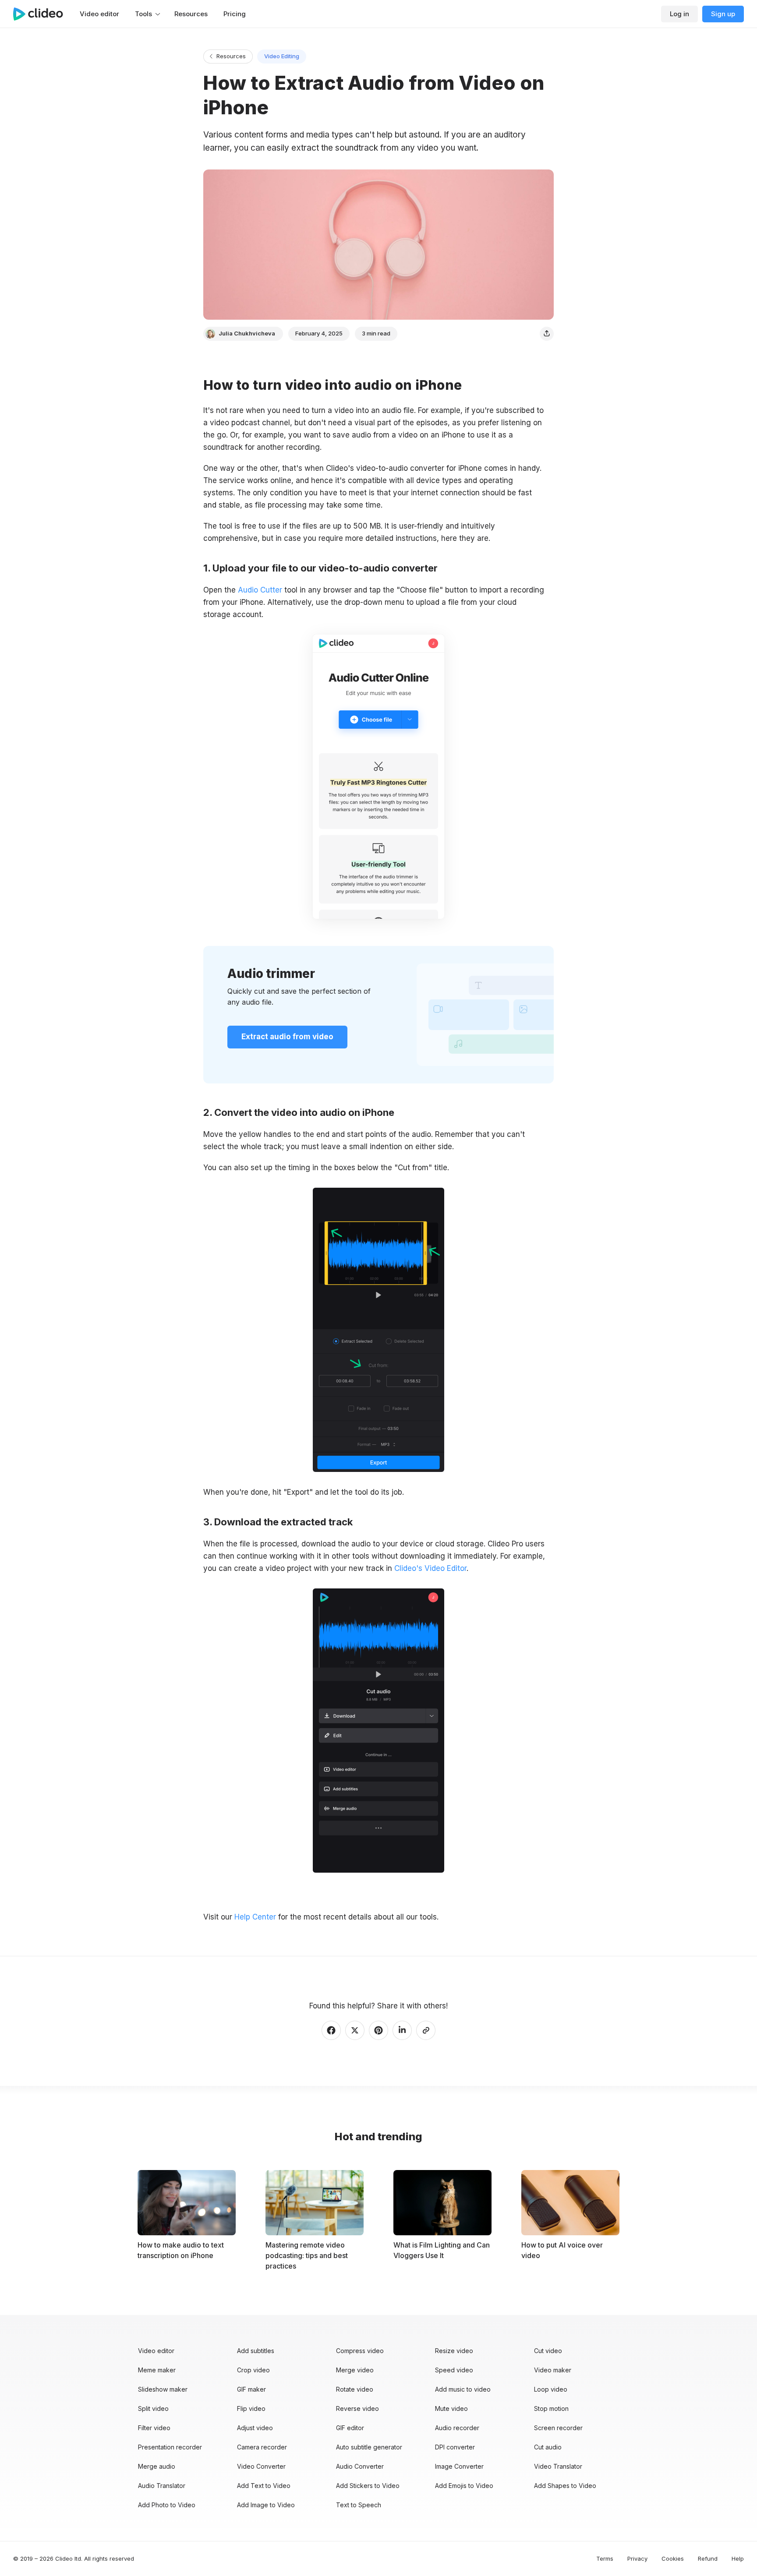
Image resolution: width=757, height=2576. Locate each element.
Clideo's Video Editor (430, 1568)
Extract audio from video (287, 1037)
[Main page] (42, 14)
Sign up (723, 14)
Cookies (673, 2558)
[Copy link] (426, 2030)
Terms (605, 2558)
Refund (708, 2558)
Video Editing (282, 56)
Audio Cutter (260, 590)
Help (738, 2558)
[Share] (547, 334)
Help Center (255, 1917)
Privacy (637, 2558)
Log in (679, 14)
